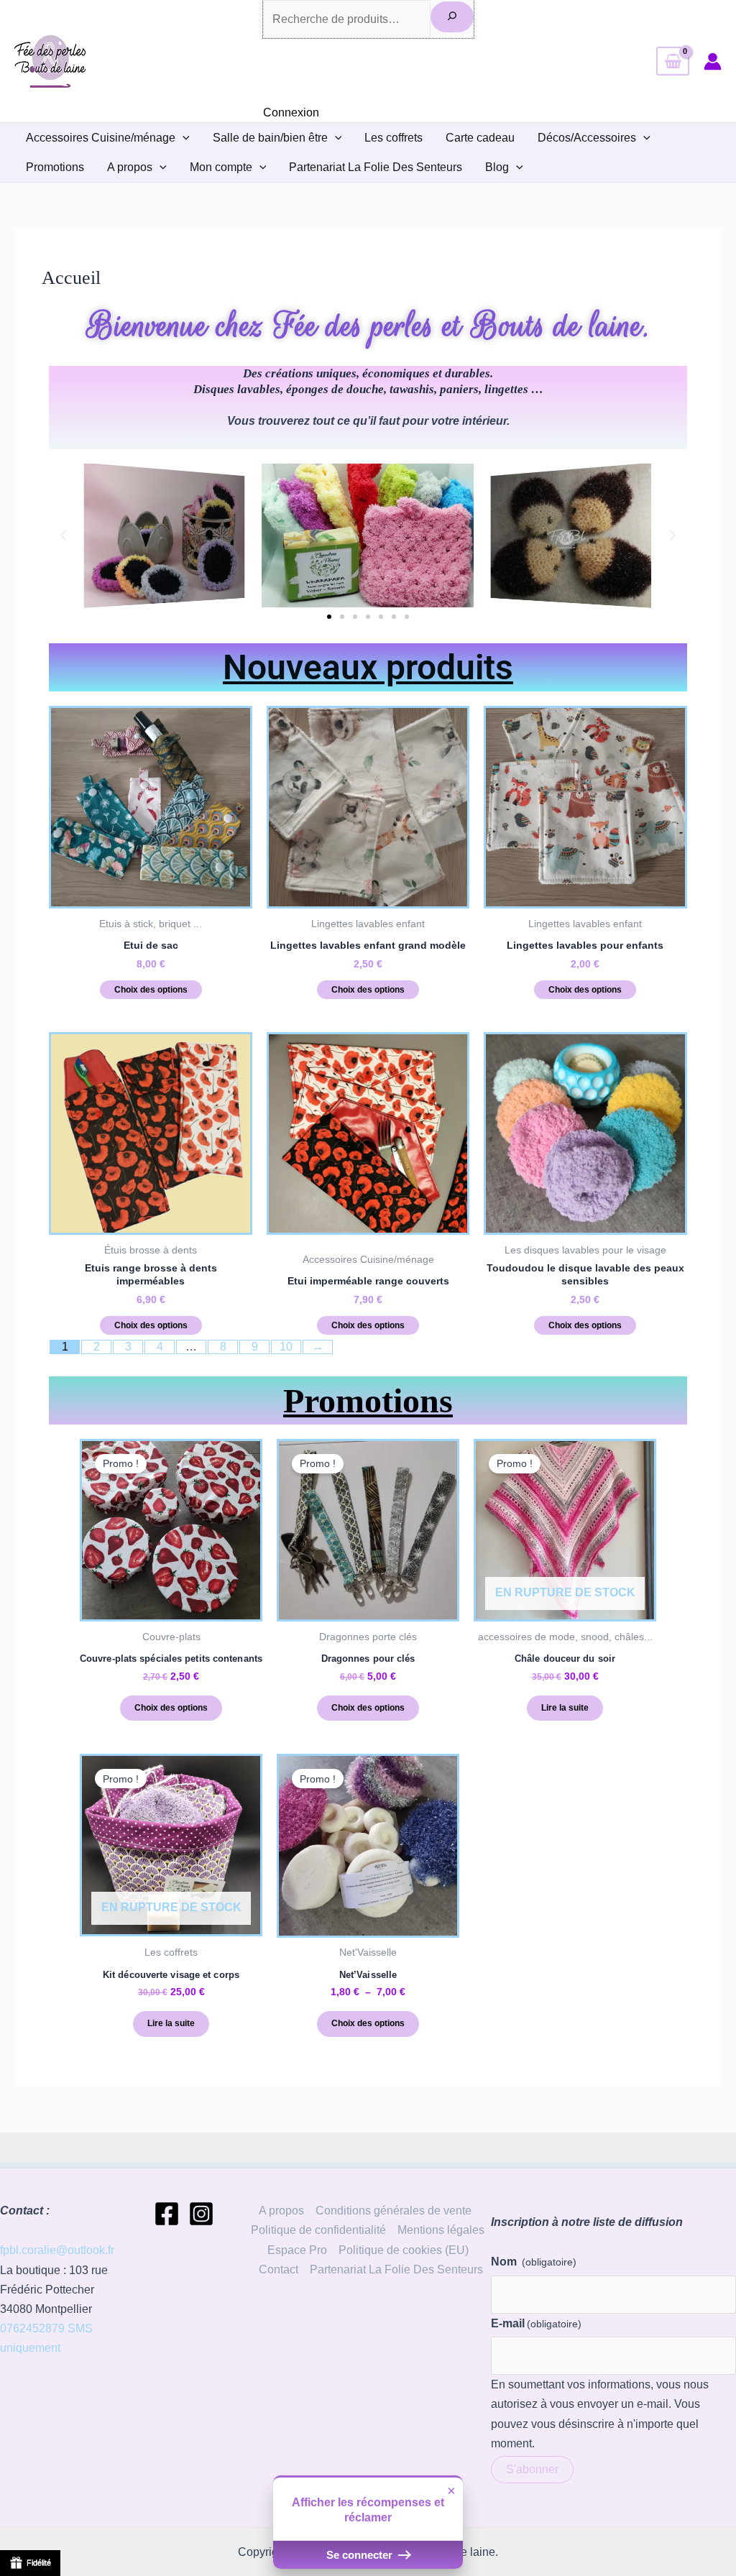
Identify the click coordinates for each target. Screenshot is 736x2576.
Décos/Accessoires (587, 138)
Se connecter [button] (361, 2555)
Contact (279, 2269)
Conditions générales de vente (394, 2211)
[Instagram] (201, 2214)
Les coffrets (394, 138)
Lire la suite (565, 1708)
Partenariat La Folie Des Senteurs (376, 167)
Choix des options (151, 990)
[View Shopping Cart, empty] (673, 61)
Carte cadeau (480, 138)
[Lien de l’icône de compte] (713, 61)
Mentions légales (441, 2230)
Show (30, 2563)
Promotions (55, 167)
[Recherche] (452, 17)
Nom (534, 2262)
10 (286, 1347)
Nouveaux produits (368, 667)
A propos (130, 167)
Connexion (291, 112)
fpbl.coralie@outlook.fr (57, 2250)
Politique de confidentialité (318, 2230)
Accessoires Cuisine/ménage (101, 138)
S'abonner (532, 2469)
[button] (183, 138)
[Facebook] (167, 2214)
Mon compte (221, 167)
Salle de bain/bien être (270, 138)
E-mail (536, 2323)
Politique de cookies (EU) (404, 2250)
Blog (497, 167)
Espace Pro (297, 2250)
